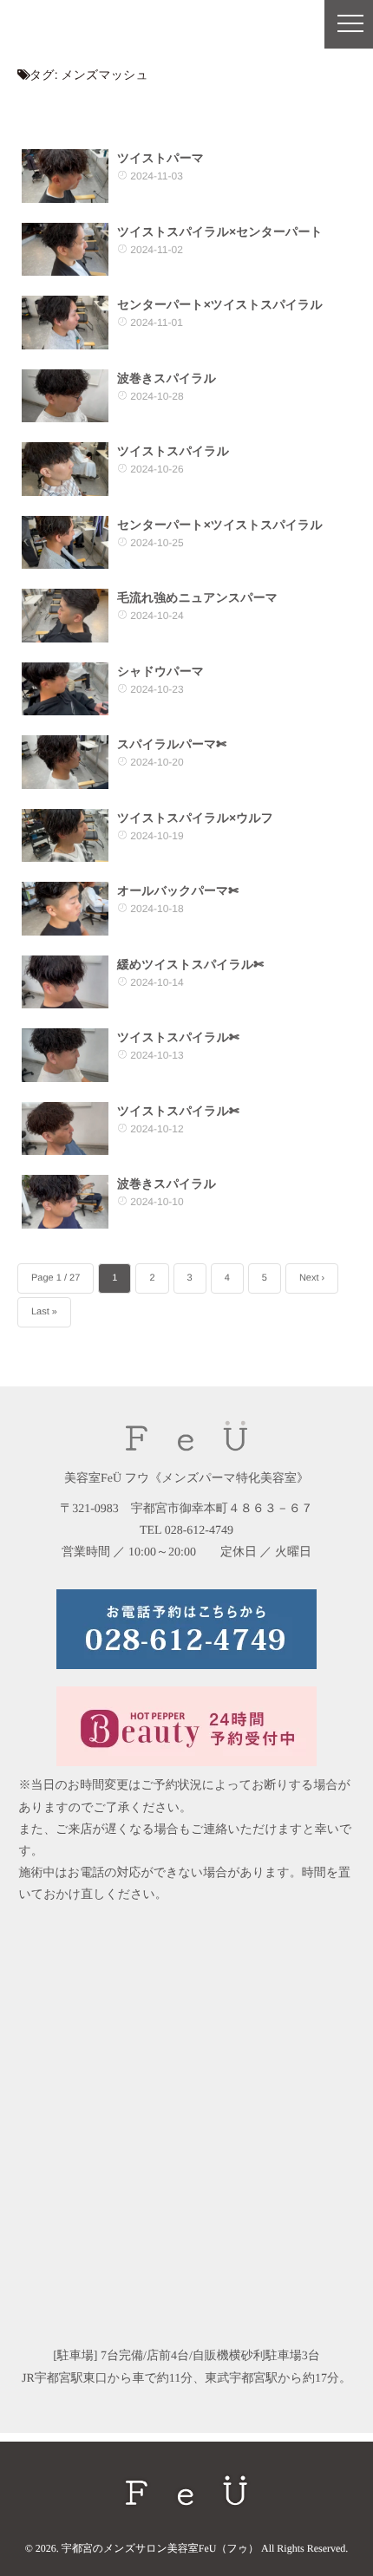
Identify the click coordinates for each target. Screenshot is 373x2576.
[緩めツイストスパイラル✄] (65, 982)
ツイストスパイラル (173, 451)
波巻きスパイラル (167, 378)
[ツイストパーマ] (65, 176)
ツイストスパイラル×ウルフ (195, 818)
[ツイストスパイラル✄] (65, 1055)
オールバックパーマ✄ (178, 890)
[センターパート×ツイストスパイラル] (65, 323)
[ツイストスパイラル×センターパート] (65, 250)
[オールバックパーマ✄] (65, 909)
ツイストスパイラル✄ (178, 1037)
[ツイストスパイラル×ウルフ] (65, 836)
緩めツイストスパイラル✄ (190, 964)
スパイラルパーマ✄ (172, 744)
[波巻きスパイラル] (65, 396)
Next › (312, 1278)
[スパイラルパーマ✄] (65, 762)
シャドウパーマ (160, 671)
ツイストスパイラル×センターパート (220, 232)
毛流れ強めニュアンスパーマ (197, 597)
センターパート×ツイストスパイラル (220, 304)
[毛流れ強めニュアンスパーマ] (65, 616)
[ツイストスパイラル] (65, 469)
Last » (44, 1312)
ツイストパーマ (160, 158)
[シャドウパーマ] (65, 689)
